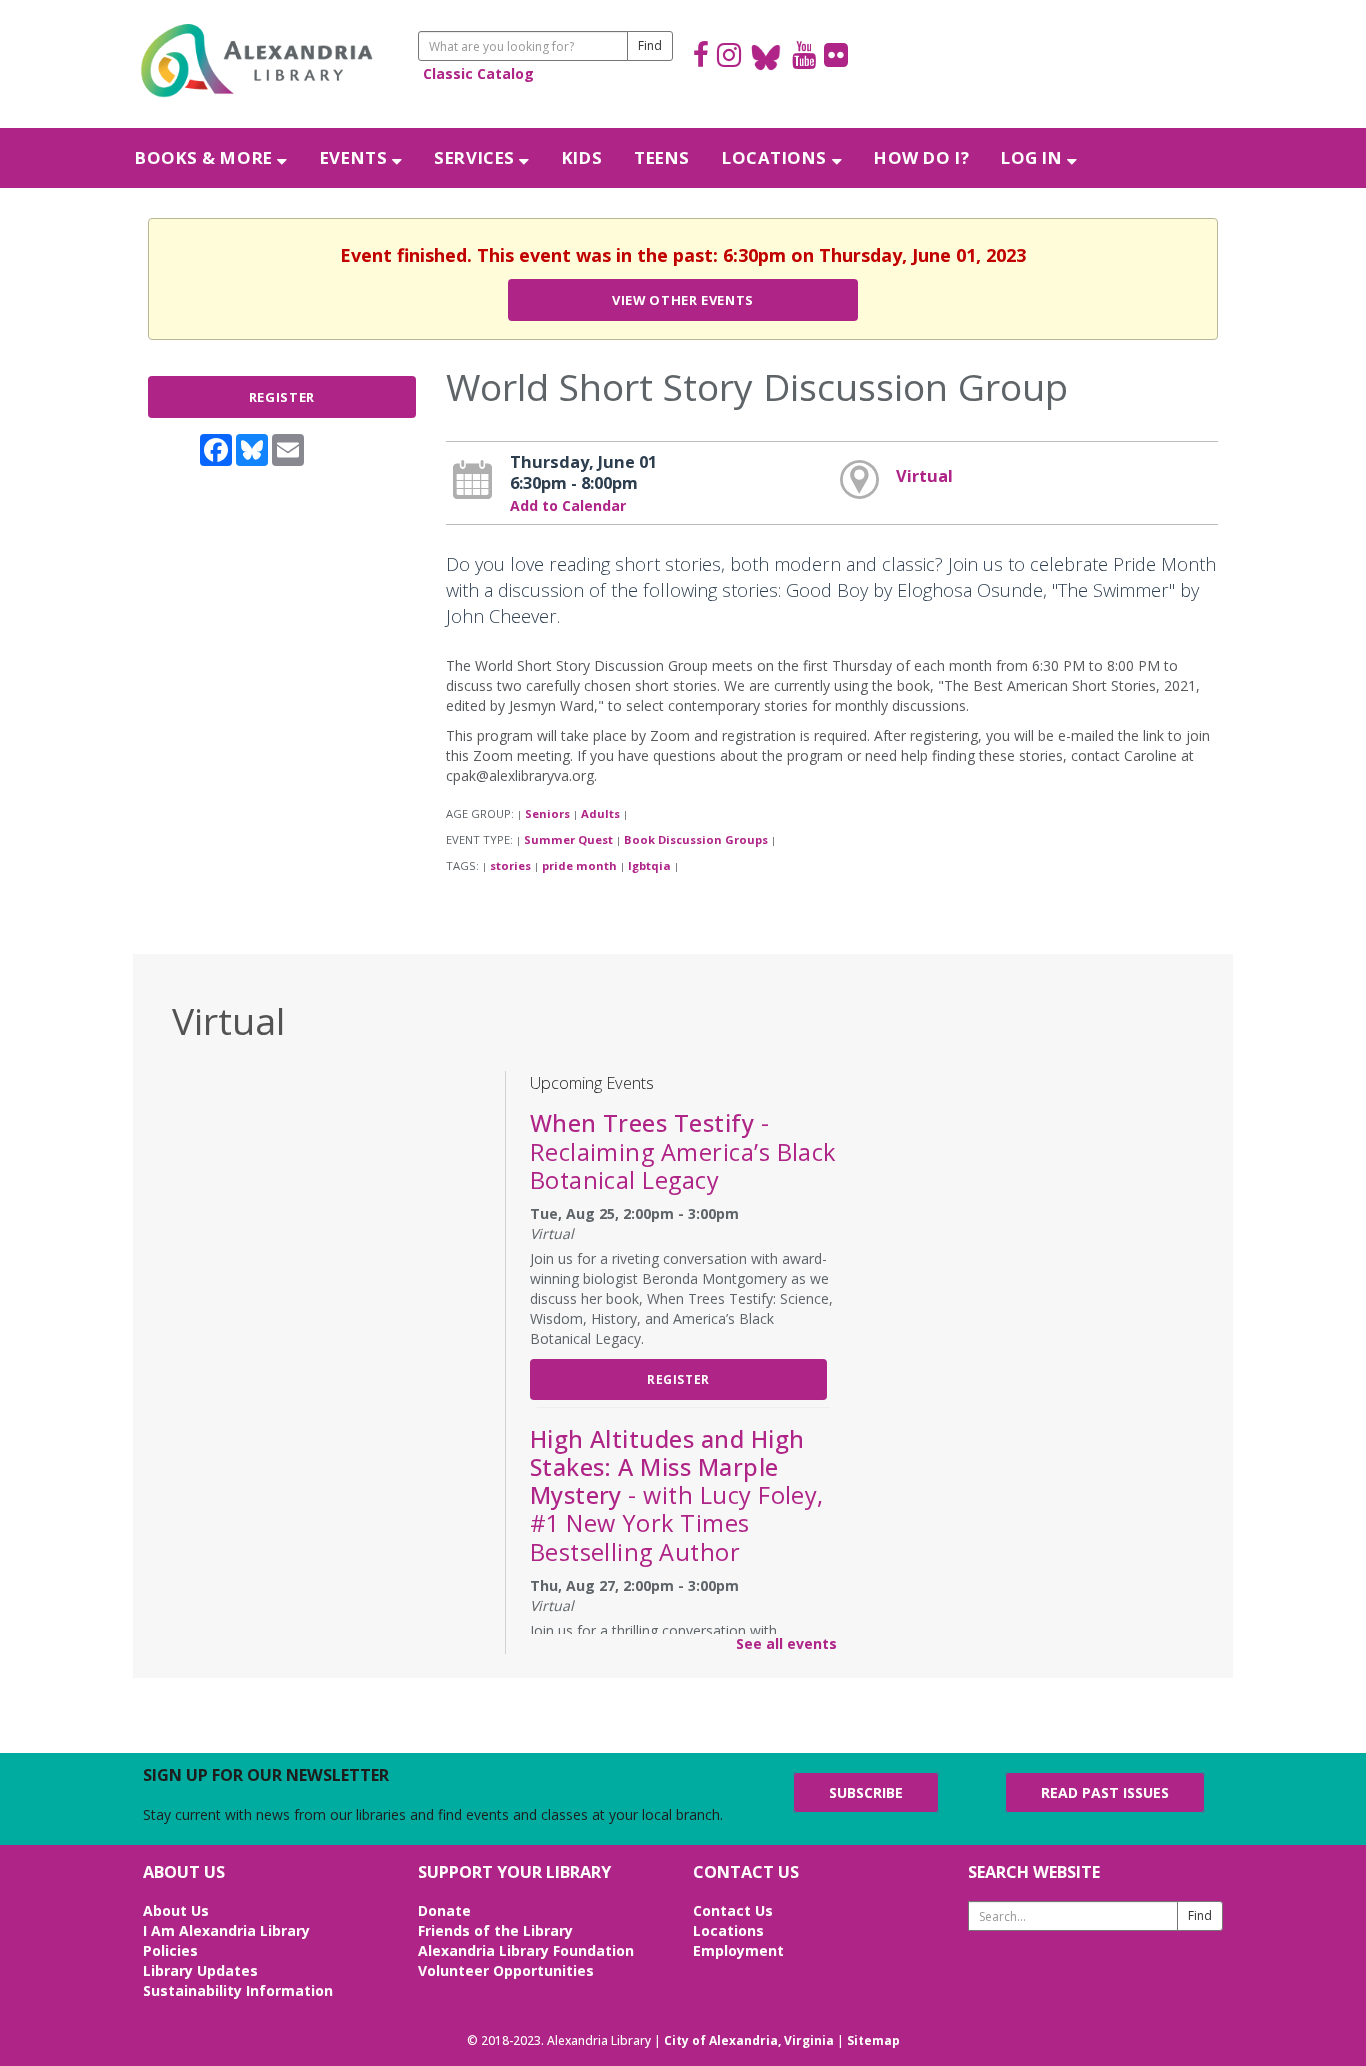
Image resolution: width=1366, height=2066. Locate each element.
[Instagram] (729, 57)
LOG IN (1034, 157)
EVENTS (356, 157)
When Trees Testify (683, 1151)
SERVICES (476, 157)
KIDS (582, 157)
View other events (683, 300)
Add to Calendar (568, 505)
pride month (579, 865)
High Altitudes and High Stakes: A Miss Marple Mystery (677, 1495)
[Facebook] (701, 57)
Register (282, 397)
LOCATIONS (777, 157)
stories (510, 865)
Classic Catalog (478, 73)
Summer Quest (568, 839)
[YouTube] (804, 57)
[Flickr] (836, 57)
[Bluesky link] (766, 57)
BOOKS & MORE (206, 157)
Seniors (547, 813)
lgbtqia (649, 865)
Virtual (924, 476)
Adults (600, 813)
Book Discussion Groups (696, 839)
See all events (786, 1643)
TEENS (662, 157)
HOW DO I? (921, 157)
